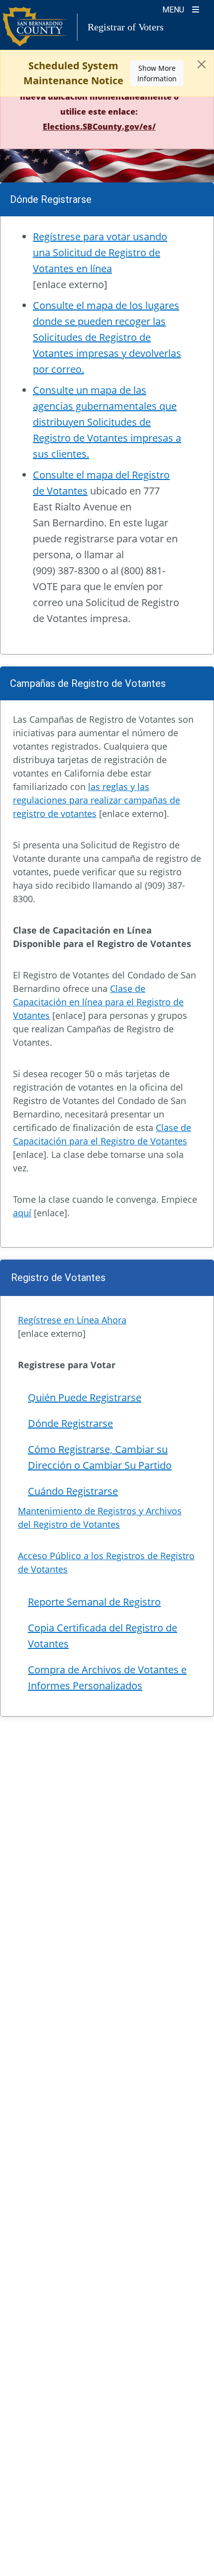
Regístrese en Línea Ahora (72, 1320)
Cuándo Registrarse (73, 1491)
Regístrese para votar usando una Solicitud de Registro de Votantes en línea (100, 252)
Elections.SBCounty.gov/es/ (99, 127)
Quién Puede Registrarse (85, 1397)
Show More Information (157, 73)
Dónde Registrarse (70, 1423)
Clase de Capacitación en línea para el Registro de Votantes (98, 1002)
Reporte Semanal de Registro (94, 1602)
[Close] (202, 64)
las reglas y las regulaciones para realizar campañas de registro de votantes (97, 800)
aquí (22, 1213)
